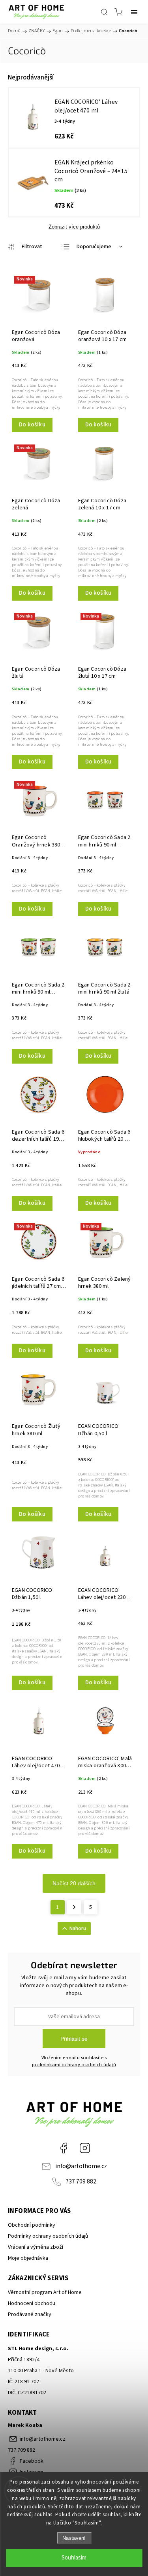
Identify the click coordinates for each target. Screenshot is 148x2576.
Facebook (64, 2148)
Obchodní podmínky (32, 2225)
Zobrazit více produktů (74, 227)
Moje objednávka (28, 2258)
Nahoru (78, 1929)
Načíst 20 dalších (74, 1883)
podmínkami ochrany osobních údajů (74, 2065)
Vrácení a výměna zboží (36, 2247)
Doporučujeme (94, 247)
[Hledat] (104, 12)
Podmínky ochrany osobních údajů (48, 2236)
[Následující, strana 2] (74, 1907)
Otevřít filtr (25, 247)
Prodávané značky (30, 2314)
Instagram (85, 2148)
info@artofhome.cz (81, 2166)
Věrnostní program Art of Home (45, 2292)
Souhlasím (74, 2558)
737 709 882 (81, 2181)
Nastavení (74, 2538)
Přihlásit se (74, 2039)
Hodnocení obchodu (32, 2303)
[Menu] (134, 12)
